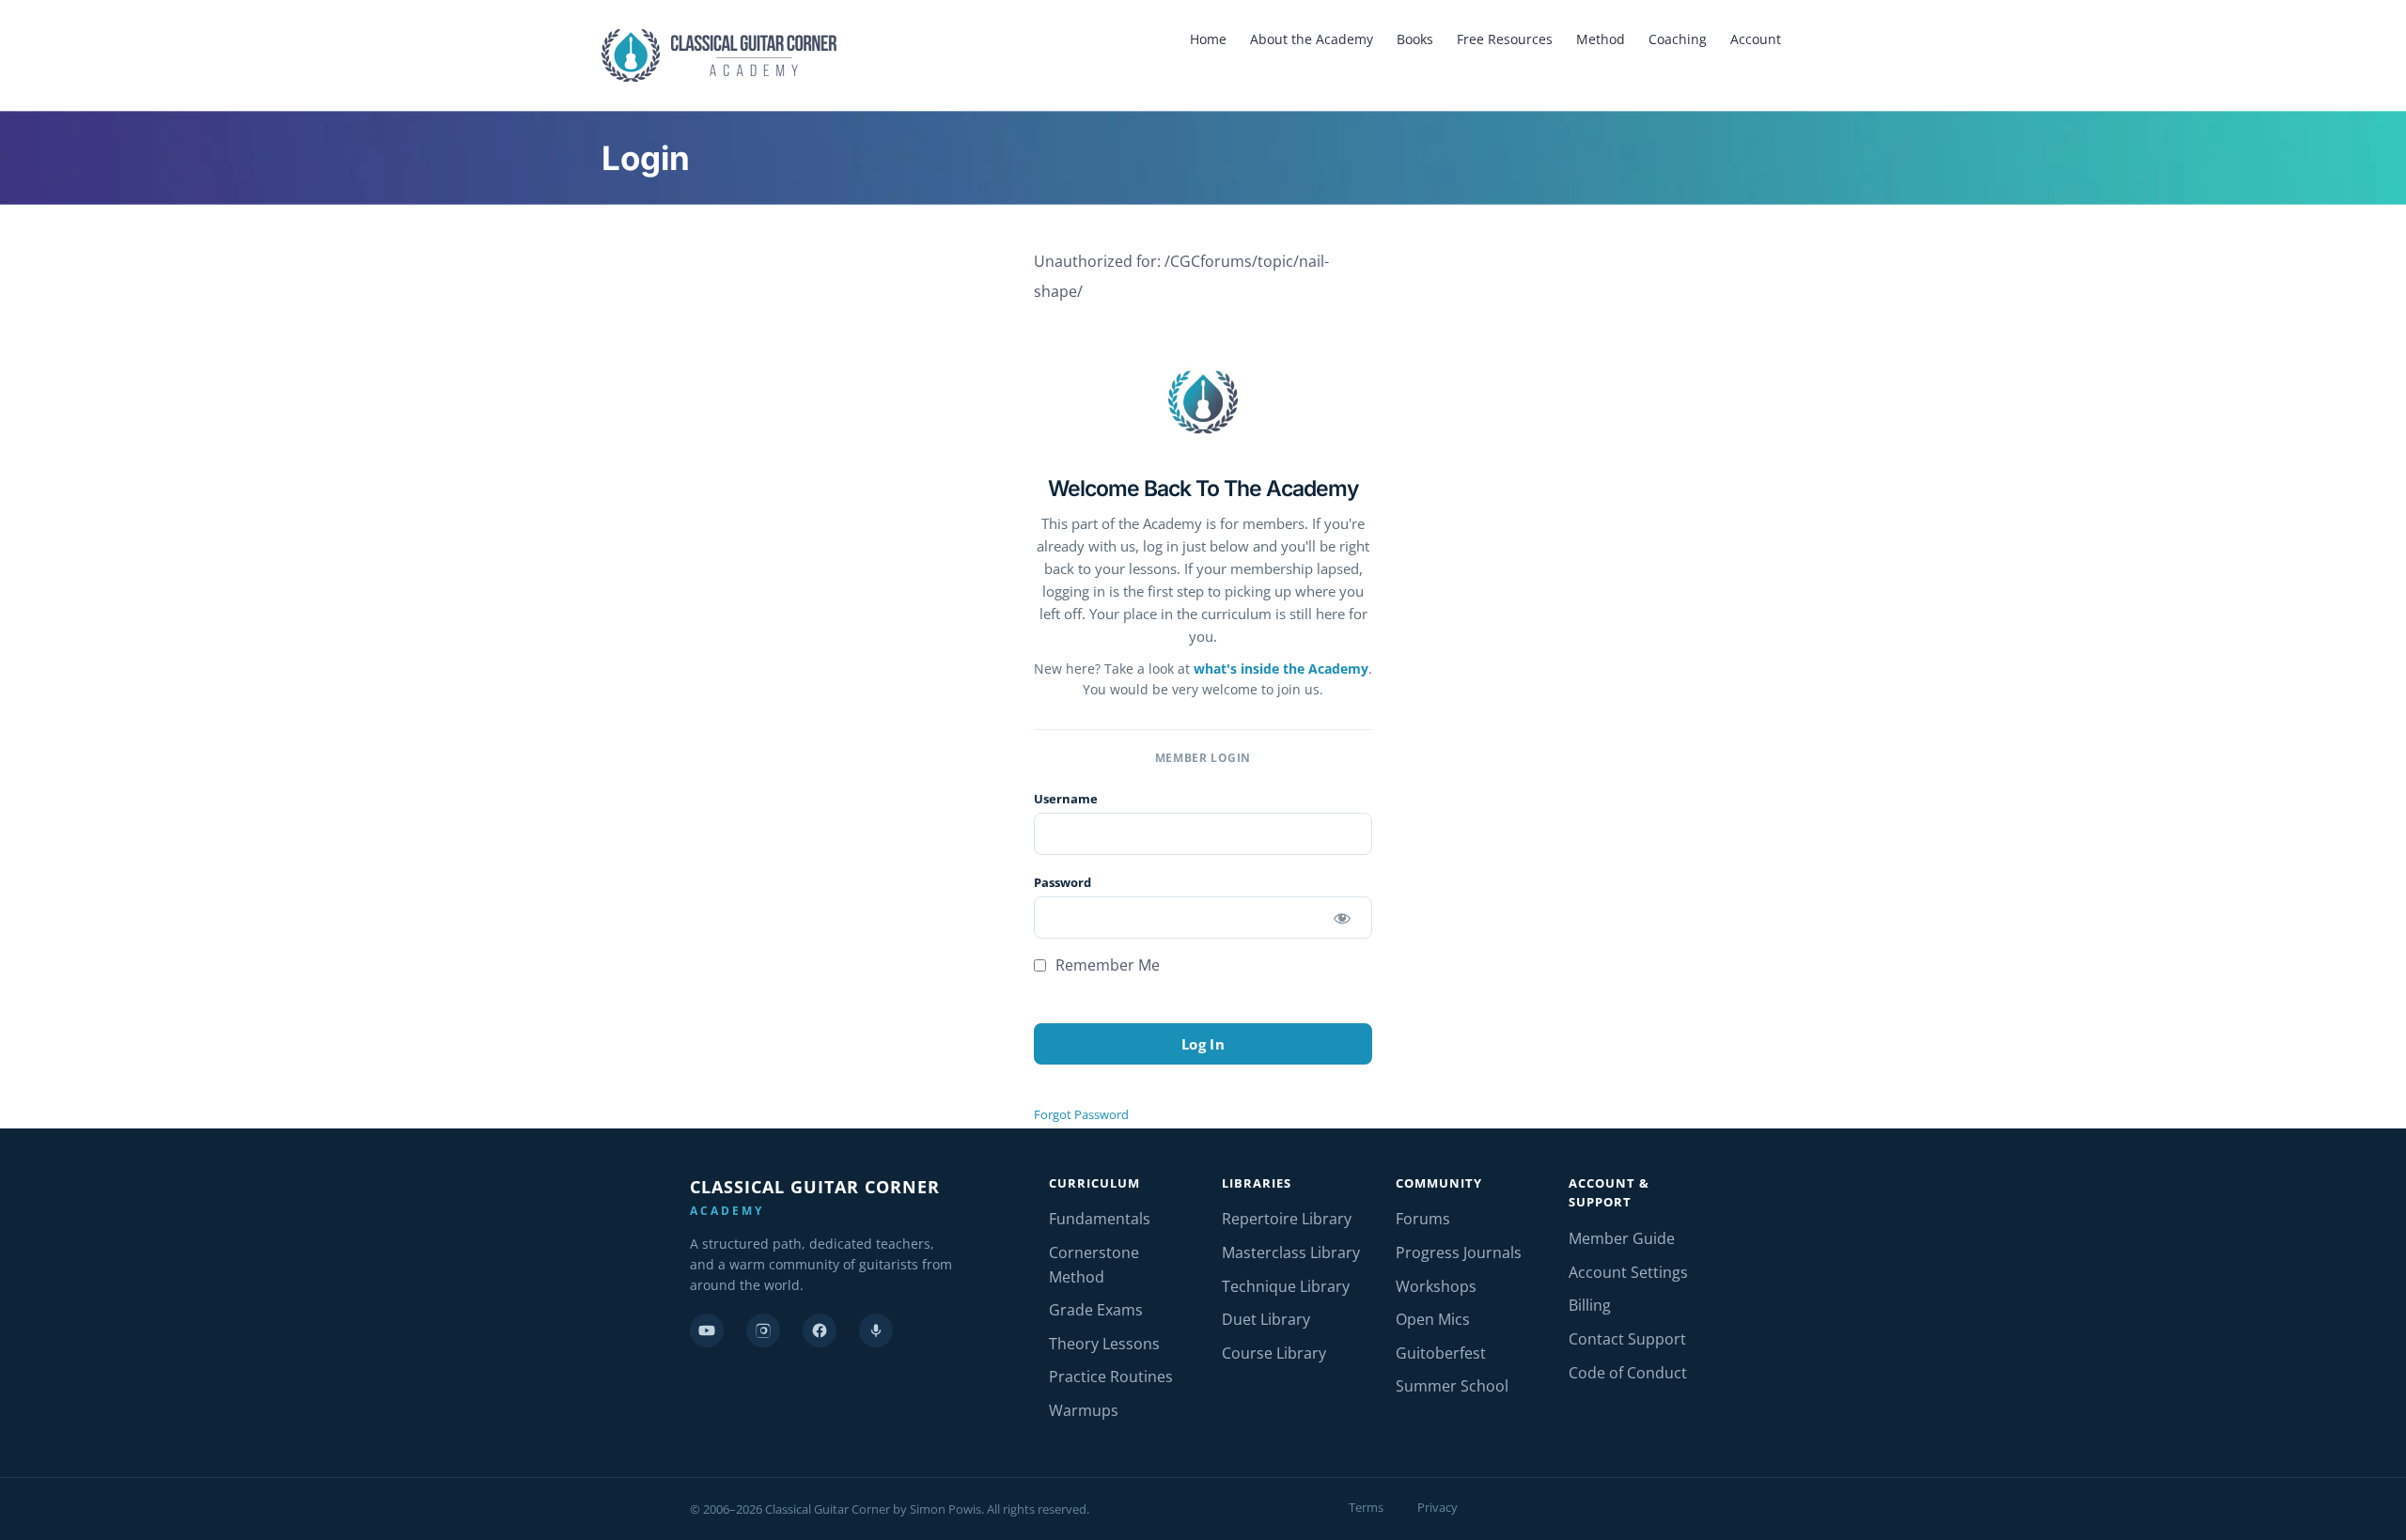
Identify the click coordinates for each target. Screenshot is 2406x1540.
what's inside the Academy (1281, 669)
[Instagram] (763, 1330)
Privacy (1437, 1507)
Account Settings (1628, 1272)
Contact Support (1627, 1339)
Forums (1423, 1219)
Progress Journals (1459, 1252)
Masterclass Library (1291, 1252)
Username (1066, 799)
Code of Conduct (1628, 1373)
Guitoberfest (1441, 1353)
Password (1062, 882)
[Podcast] (876, 1330)
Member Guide (1622, 1238)
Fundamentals (1100, 1219)
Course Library (1274, 1353)
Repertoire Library (1287, 1219)
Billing (1590, 1305)
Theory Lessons (1104, 1344)
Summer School (1452, 1386)
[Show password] (1342, 918)
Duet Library (1266, 1319)
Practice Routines (1111, 1377)
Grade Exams (1096, 1310)
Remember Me (1106, 965)
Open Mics (1433, 1319)
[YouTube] (707, 1330)
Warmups (1084, 1410)
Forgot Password (1081, 1114)
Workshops (1436, 1286)
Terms (1366, 1507)
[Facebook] (820, 1330)
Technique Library (1286, 1286)
